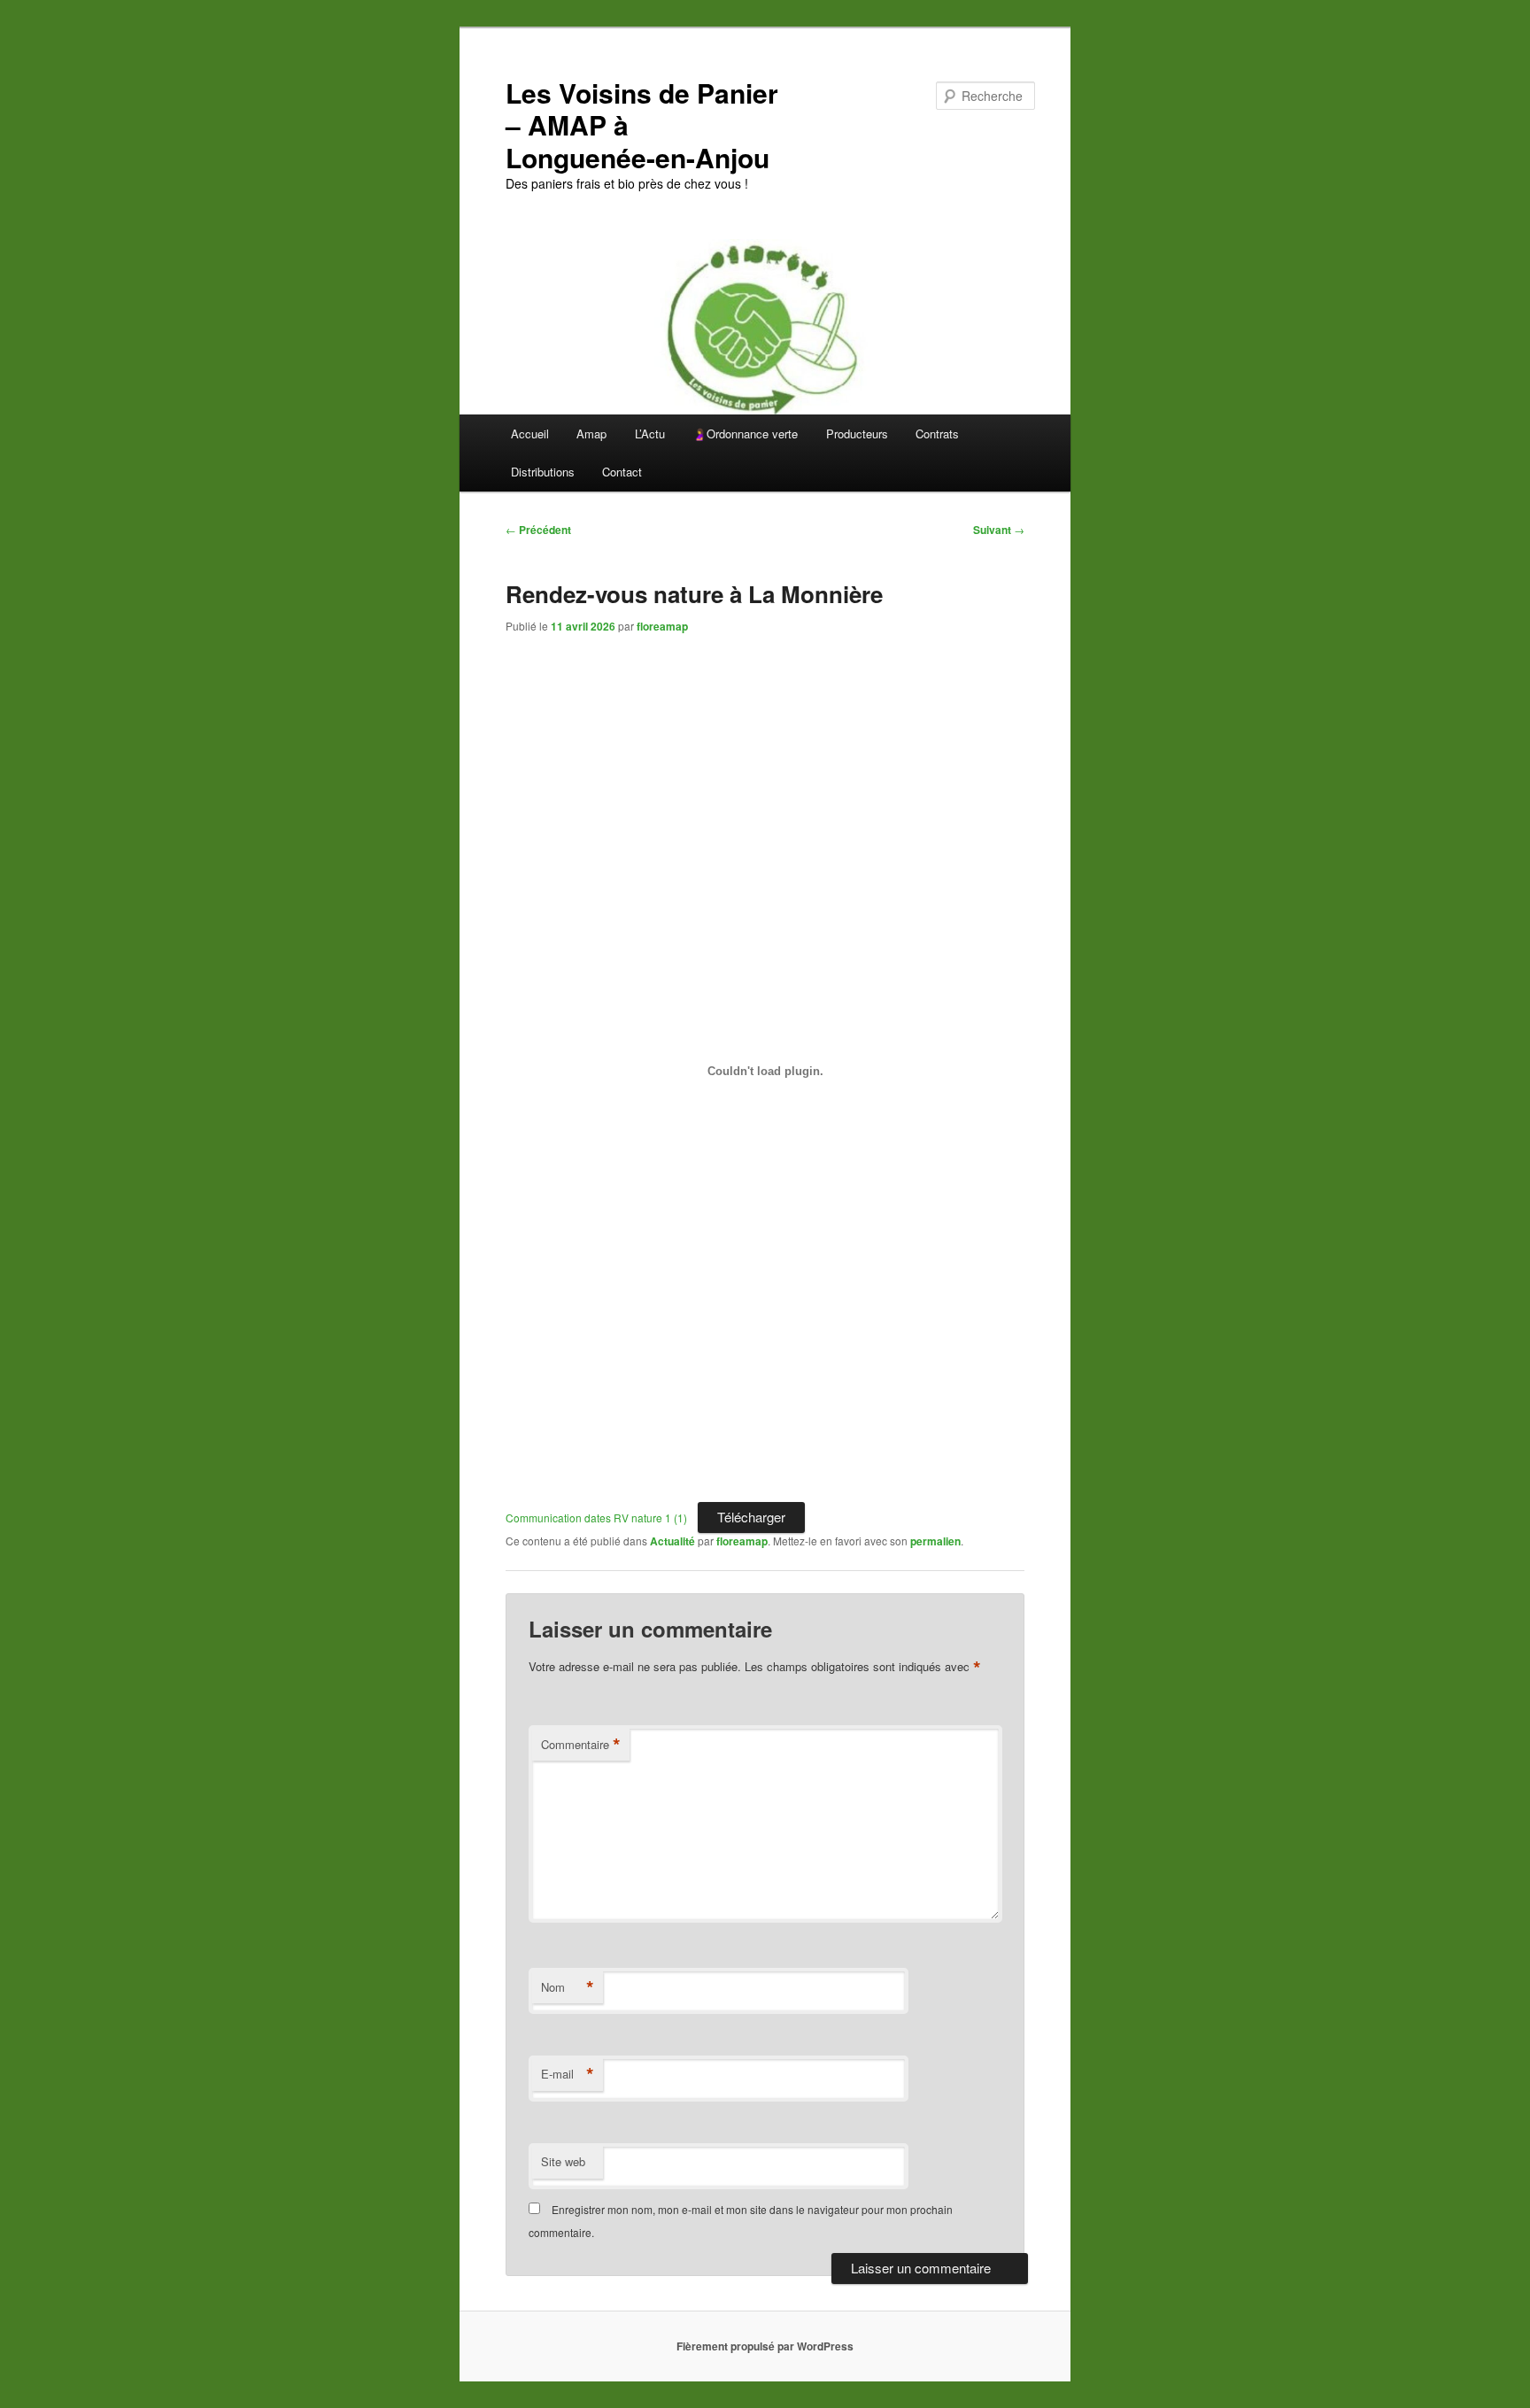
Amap (591, 434)
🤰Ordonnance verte (745, 434)
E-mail (568, 2074)
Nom (568, 1987)
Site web (563, 2161)
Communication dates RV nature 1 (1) (596, 1518)
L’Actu (650, 434)
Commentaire (581, 1745)
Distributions (543, 472)
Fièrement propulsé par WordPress (765, 2346)
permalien (935, 1541)
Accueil (530, 434)
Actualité (672, 1541)
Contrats (937, 434)
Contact (622, 472)
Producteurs (857, 434)
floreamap (662, 626)
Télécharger (751, 1517)
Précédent (538, 530)
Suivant (999, 530)
